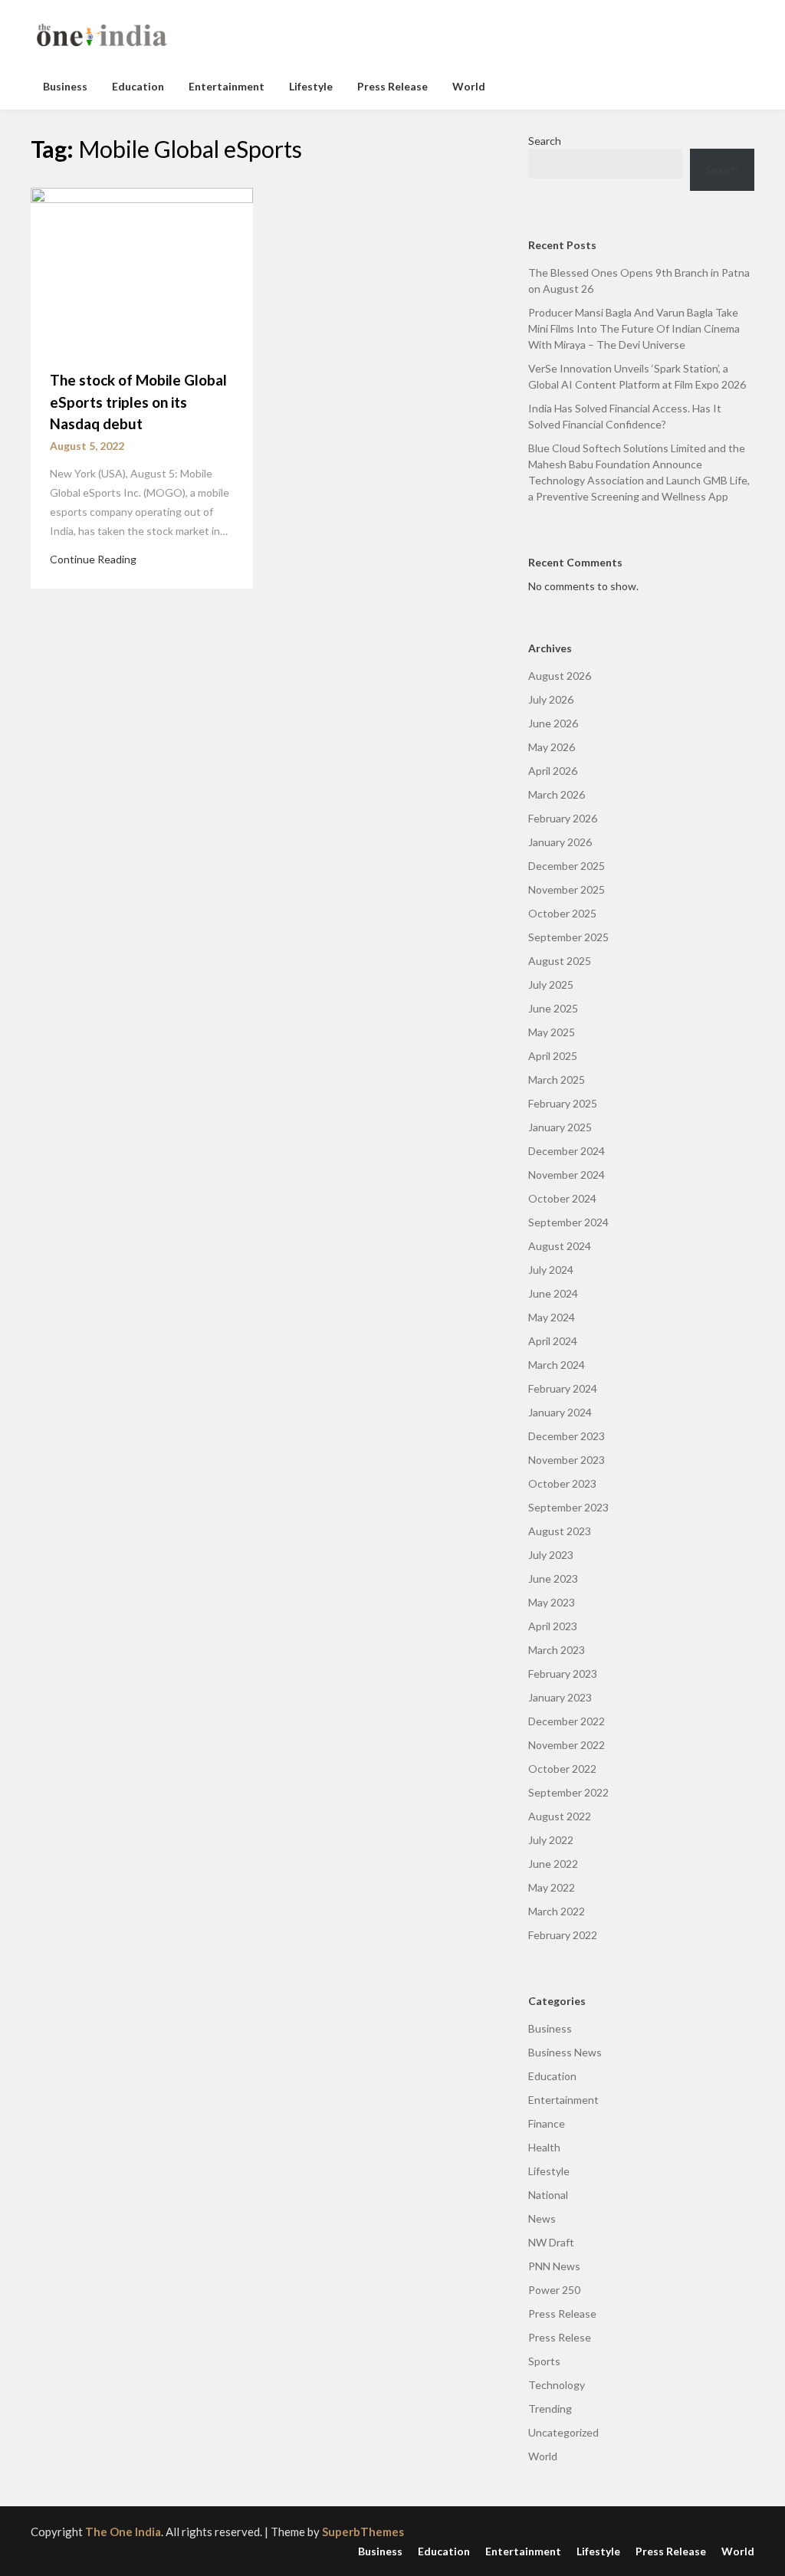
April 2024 (553, 1341)
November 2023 (567, 1460)
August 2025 (560, 961)
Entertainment (227, 86)
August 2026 (560, 676)
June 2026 (553, 723)
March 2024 (557, 1365)
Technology (557, 2385)
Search (545, 141)
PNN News (554, 2266)
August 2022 (560, 1816)
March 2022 (557, 1911)
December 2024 (567, 1151)
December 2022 (567, 1721)
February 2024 (563, 1388)
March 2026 (557, 794)
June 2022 (553, 1864)
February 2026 (563, 818)
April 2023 (553, 1626)
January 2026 (560, 842)
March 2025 (557, 1080)
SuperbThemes (363, 2532)
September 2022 (568, 1792)
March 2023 (557, 1650)
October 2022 (562, 1769)
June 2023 (553, 1578)
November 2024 (567, 1175)
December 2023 (567, 1436)
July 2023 (551, 1555)
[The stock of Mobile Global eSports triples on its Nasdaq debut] (142, 269)
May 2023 (552, 1602)
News (542, 2218)
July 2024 (551, 1270)
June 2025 (553, 1008)
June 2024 (553, 1293)
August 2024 (560, 1246)
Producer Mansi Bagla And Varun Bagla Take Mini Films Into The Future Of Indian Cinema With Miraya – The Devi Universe (634, 328)
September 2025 (568, 937)
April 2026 (553, 771)
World (469, 86)
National (548, 2195)
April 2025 (553, 1056)
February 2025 (563, 1103)
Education (138, 86)
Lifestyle (311, 86)
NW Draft (551, 2242)
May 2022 (552, 1887)
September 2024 (568, 1222)
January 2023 (560, 1697)
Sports (544, 2361)
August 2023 (560, 1531)
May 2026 (552, 747)
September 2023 (568, 1507)
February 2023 (563, 1674)
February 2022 (563, 1935)
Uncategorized (563, 2432)
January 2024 (560, 1412)
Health (544, 2147)
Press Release (392, 86)
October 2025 (562, 913)
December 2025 (567, 866)
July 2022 (551, 1840)
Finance (547, 2123)
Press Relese (560, 2337)
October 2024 (562, 1198)
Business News (565, 2052)
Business (65, 86)
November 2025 (567, 889)
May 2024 (552, 1317)
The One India (123, 2532)
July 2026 (551, 699)
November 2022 (567, 1745)
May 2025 (552, 1032)
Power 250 (554, 2290)
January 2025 (560, 1127)
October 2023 (562, 1483)
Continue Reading (93, 559)
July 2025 (551, 984)
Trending (550, 2409)
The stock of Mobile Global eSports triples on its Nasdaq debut (138, 402)
